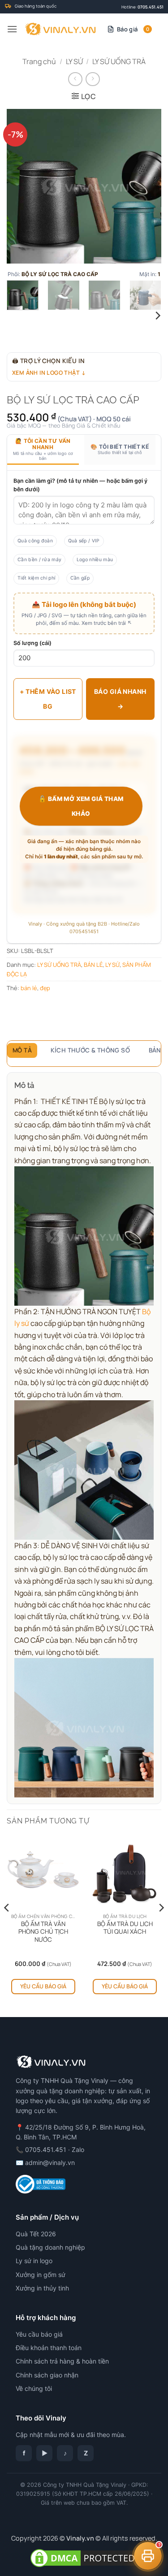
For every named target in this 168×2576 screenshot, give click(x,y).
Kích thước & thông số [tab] (90, 1050)
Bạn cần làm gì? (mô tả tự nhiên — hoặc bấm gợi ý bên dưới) (80, 485)
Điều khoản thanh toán (49, 2348)
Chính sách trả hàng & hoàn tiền (62, 2361)
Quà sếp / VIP (84, 541)
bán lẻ (29, 988)
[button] (12, 29)
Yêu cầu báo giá (43, 1986)
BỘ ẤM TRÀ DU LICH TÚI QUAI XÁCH (125, 1928)
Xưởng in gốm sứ (41, 2275)
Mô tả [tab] (22, 1050)
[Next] (147, 186)
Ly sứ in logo (34, 2261)
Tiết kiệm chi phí (36, 578)
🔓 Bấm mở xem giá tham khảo (81, 806)
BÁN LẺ (93, 965)
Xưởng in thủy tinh (42, 2288)
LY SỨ (74, 61)
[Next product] (75, 79)
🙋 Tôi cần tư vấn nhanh (43, 449)
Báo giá (133, 29)
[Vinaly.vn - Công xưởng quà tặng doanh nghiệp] (60, 29)
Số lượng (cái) (32, 643)
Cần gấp (80, 578)
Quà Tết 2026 (36, 2234)
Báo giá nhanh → (120, 699)
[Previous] (21, 186)
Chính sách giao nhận (47, 2375)
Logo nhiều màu (95, 560)
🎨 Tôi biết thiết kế (120, 449)
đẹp (45, 988)
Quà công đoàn (35, 541)
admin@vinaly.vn (50, 2163)
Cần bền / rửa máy (39, 560)
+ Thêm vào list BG (48, 699)
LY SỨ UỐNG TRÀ (119, 61)
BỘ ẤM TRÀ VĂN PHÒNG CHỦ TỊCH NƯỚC (43, 1932)
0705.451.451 (151, 7)
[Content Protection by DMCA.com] (84, 2557)
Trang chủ (39, 61)
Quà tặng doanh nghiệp (50, 2247)
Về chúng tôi (34, 2388)
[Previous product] (93, 79)
